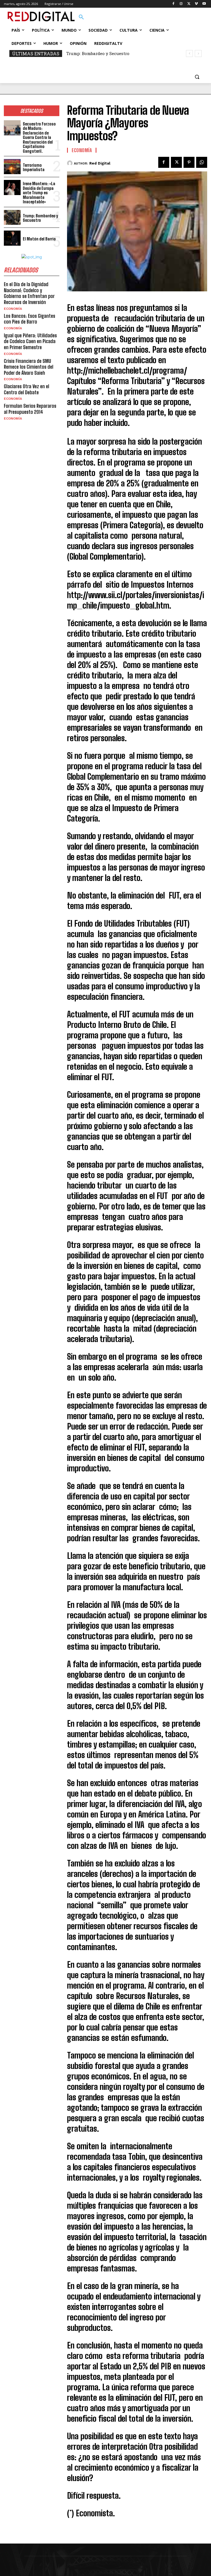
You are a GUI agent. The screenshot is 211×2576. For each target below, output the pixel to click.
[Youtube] (204, 4)
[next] (198, 54)
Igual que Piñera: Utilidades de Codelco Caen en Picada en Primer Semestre (30, 341)
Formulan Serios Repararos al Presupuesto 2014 (30, 409)
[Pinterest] (189, 162)
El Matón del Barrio (87, 53)
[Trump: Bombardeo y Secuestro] (12, 217)
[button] (81, 17)
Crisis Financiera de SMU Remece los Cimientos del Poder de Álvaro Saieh (29, 367)
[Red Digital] (70, 163)
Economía (13, 309)
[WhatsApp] (202, 162)
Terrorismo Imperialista (34, 167)
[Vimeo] (196, 4)
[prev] (189, 54)
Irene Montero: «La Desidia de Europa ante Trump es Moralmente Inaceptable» (39, 193)
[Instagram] (181, 4)
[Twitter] (189, 4)
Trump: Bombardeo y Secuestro (40, 218)
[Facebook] (173, 4)
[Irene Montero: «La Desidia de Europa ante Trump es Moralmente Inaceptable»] (12, 187)
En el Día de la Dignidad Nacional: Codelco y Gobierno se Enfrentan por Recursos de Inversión (29, 293)
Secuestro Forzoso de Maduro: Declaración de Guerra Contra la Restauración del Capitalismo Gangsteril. (39, 137)
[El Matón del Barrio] (12, 238)
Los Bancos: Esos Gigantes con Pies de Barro (30, 319)
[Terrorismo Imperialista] (12, 167)
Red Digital (100, 163)
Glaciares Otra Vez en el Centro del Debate (27, 389)
